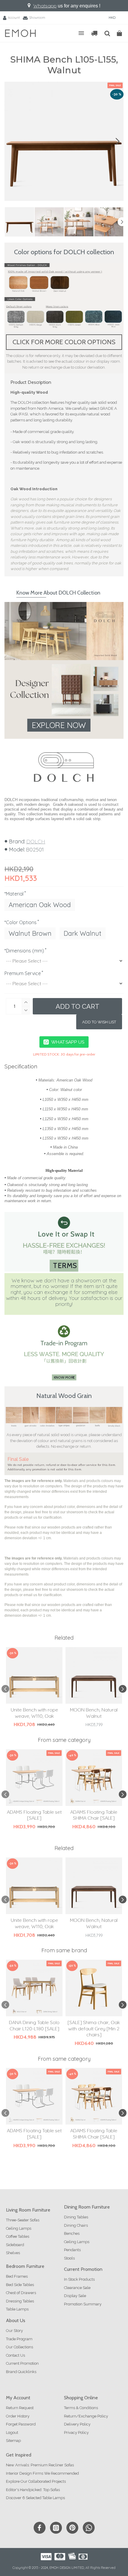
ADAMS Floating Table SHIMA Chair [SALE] (94, 1815)
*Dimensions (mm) (24, 951)
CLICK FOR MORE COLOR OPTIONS (64, 342)
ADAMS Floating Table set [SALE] (34, 1815)
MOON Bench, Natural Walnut (94, 1713)
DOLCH (36, 841)
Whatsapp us (68, 1042)
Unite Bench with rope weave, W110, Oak (34, 1713)
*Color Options (21, 922)
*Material (14, 894)
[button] (10, 141)
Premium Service (23, 973)
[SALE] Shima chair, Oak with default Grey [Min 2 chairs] (94, 2029)
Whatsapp (45, 6)
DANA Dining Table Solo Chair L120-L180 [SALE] (34, 2025)
